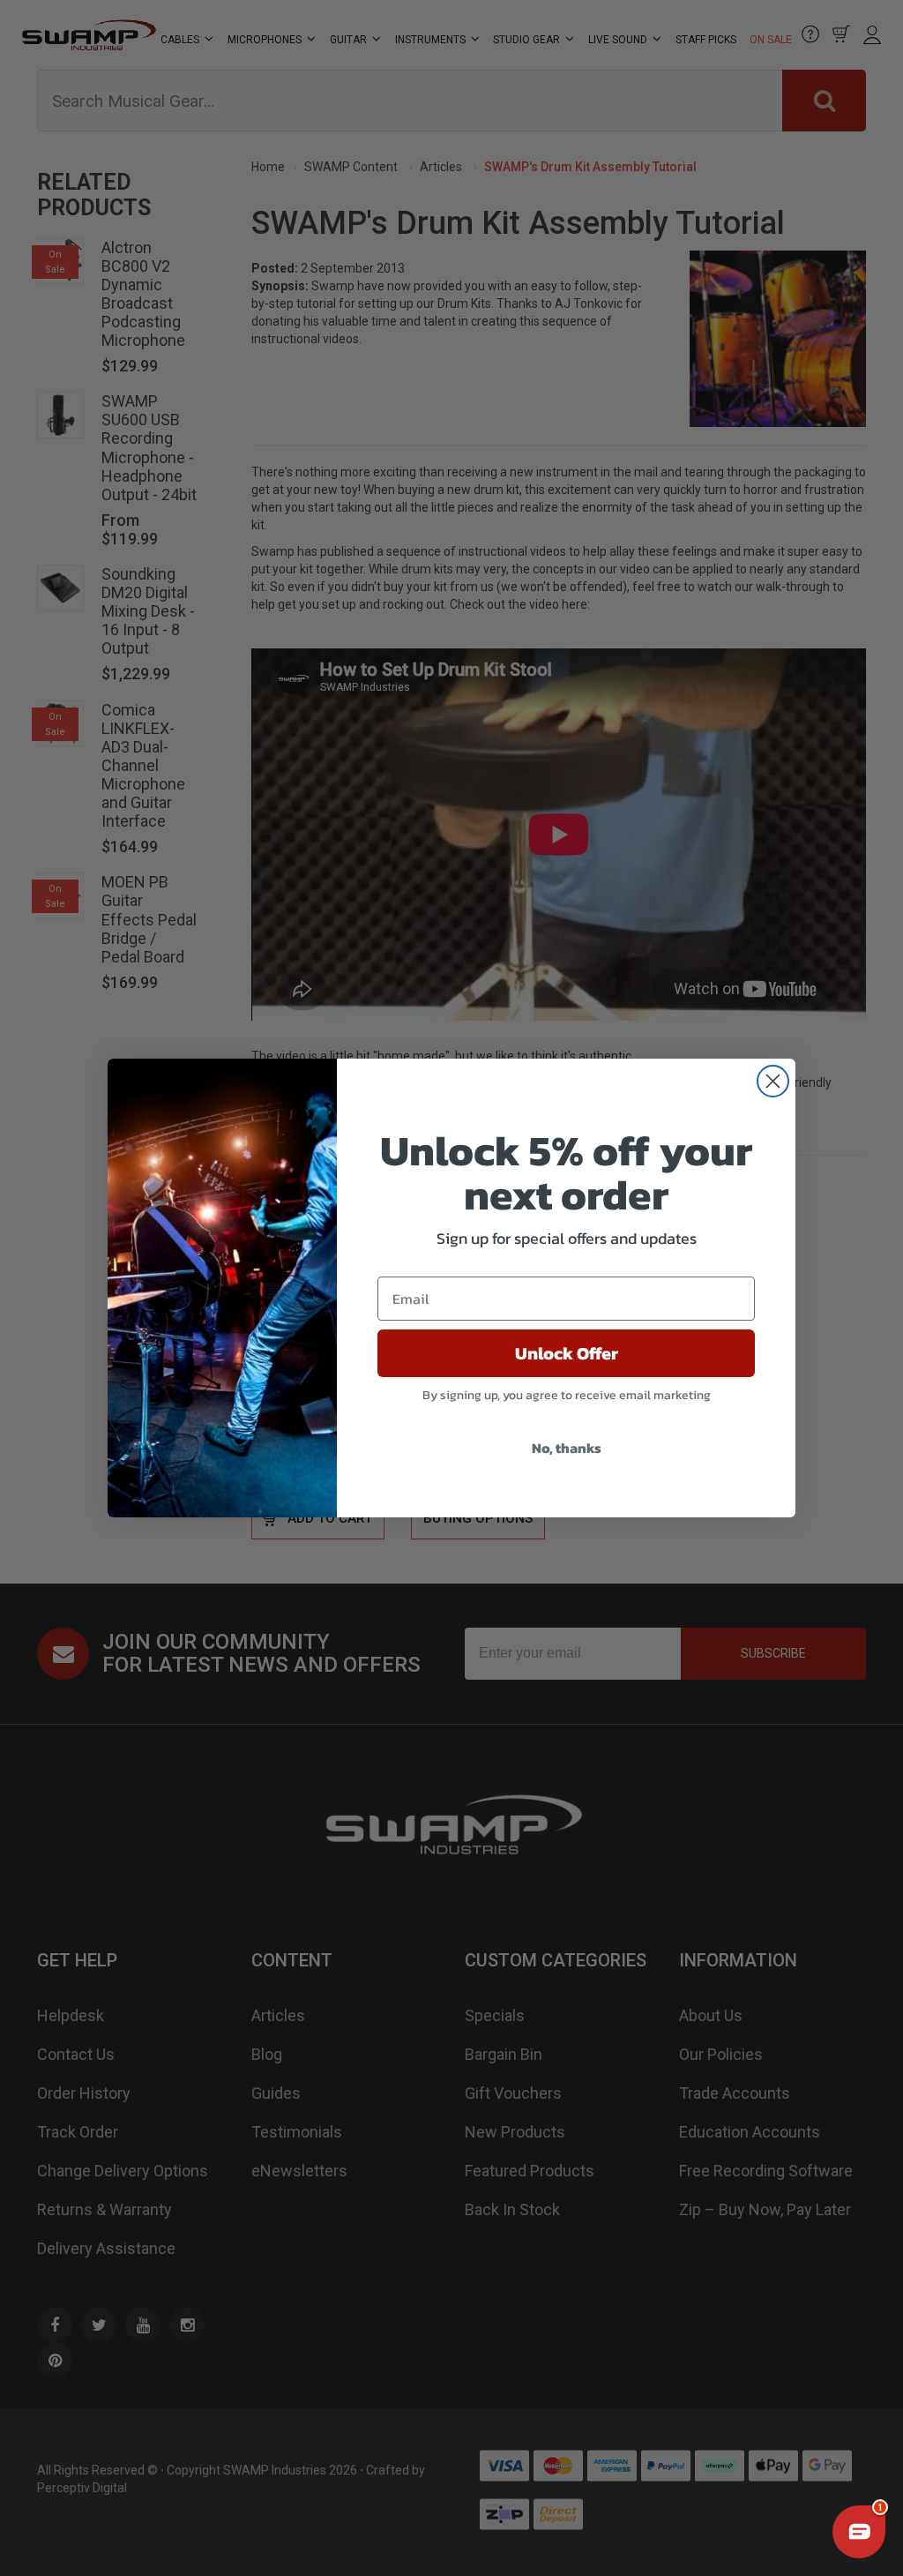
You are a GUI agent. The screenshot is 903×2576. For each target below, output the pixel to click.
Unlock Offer (567, 1353)
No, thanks (567, 1448)
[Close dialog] (773, 1081)
